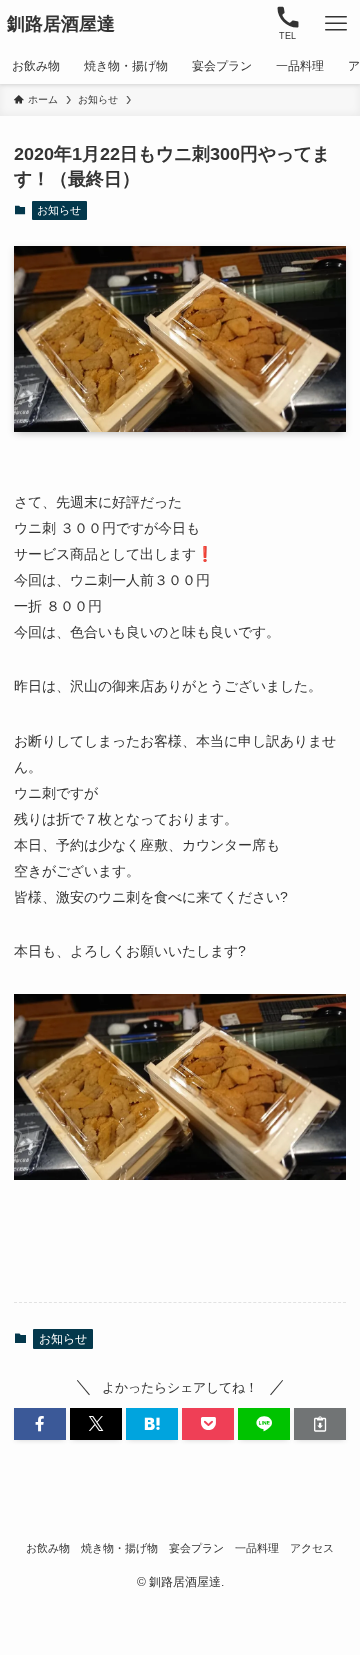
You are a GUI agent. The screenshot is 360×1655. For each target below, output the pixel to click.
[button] (40, 1424)
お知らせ (59, 210)
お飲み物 (48, 1548)
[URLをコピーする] (320, 1424)
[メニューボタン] (336, 24)
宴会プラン (196, 1548)
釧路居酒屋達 (61, 24)
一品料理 (257, 1548)
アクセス (312, 1548)
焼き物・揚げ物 (119, 1548)
